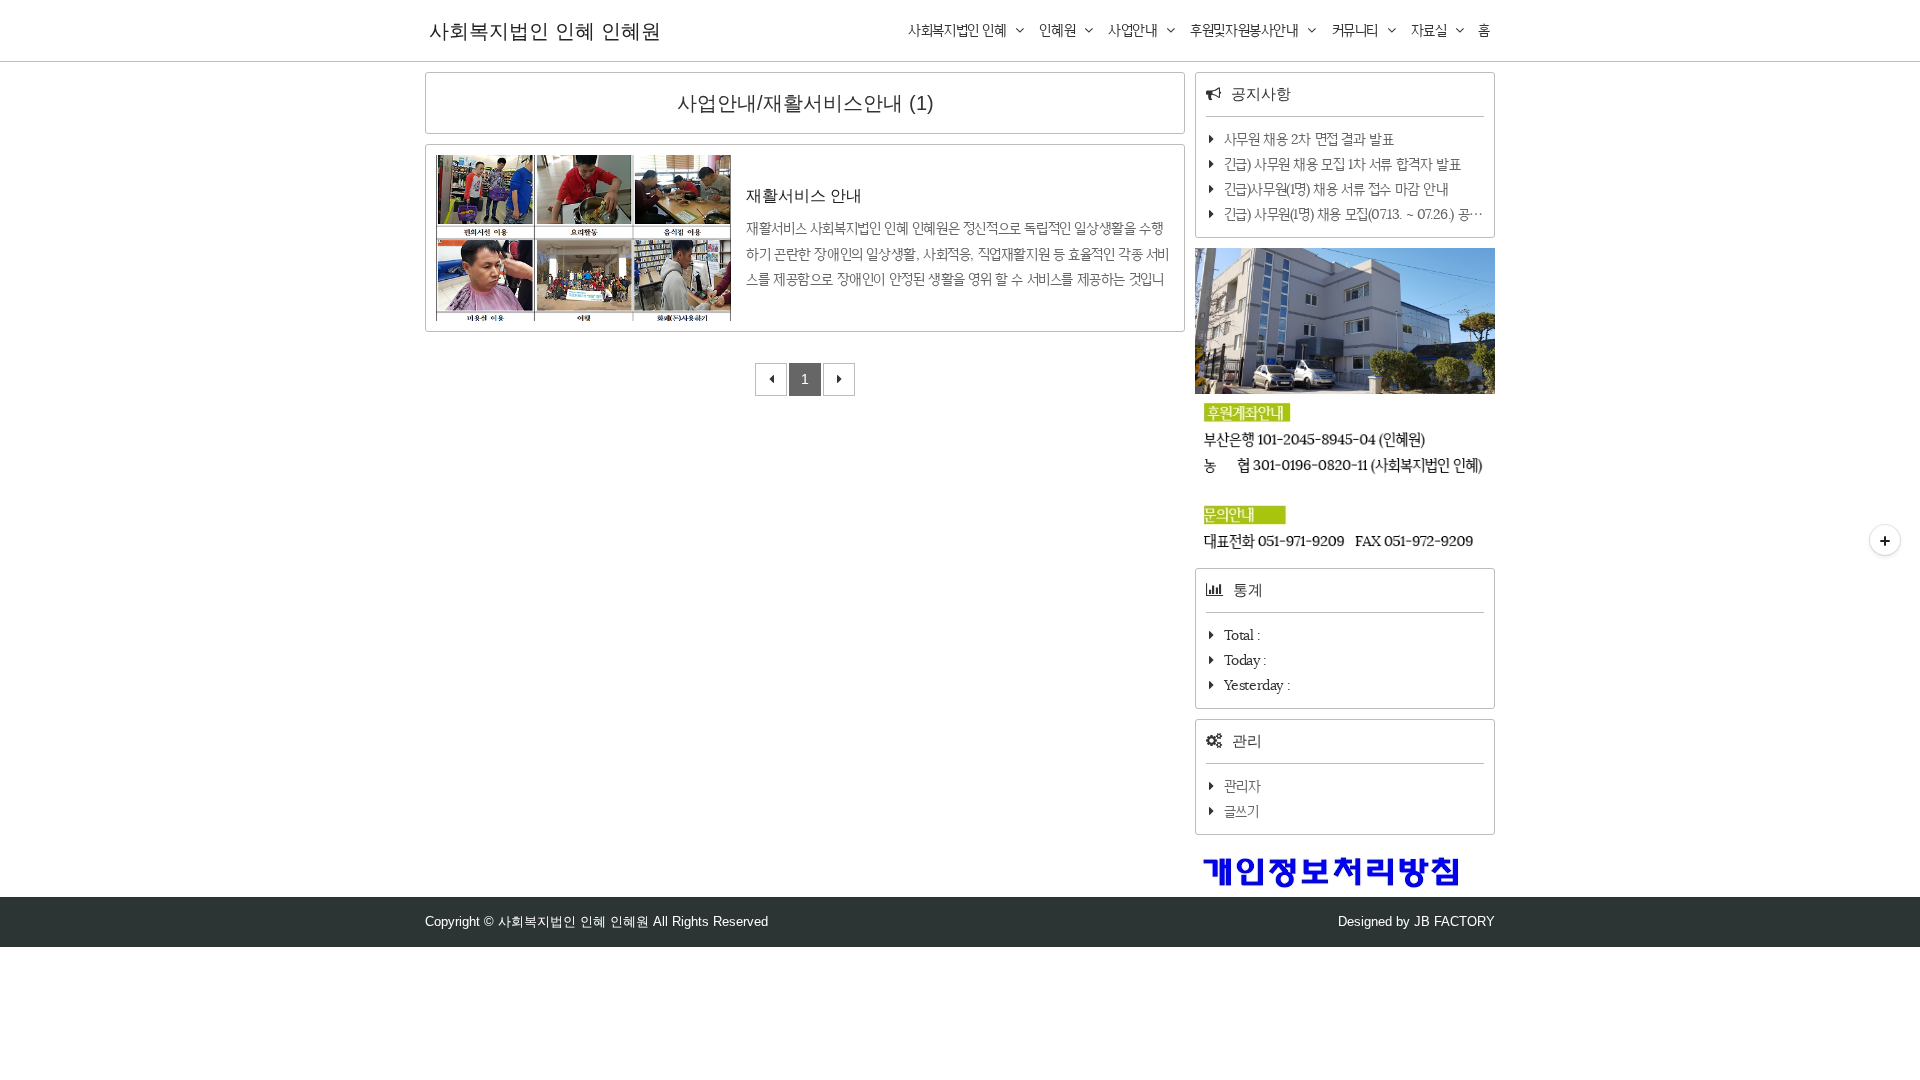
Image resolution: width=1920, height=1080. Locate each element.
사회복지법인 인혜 (959, 30)
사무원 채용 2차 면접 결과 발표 (1309, 139)
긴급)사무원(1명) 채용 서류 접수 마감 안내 (1336, 189)
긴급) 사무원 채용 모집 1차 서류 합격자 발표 (1342, 164)
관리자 (1242, 786)
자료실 (1430, 30)
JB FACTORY (1454, 921)
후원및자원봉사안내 (1246, 30)
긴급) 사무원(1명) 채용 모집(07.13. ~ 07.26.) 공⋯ (1353, 214)
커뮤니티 (1357, 30)
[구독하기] (1885, 540)
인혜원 (1058, 30)
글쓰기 (1241, 811)
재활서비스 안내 (804, 195)
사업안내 (1134, 30)
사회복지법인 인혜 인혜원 (545, 31)
